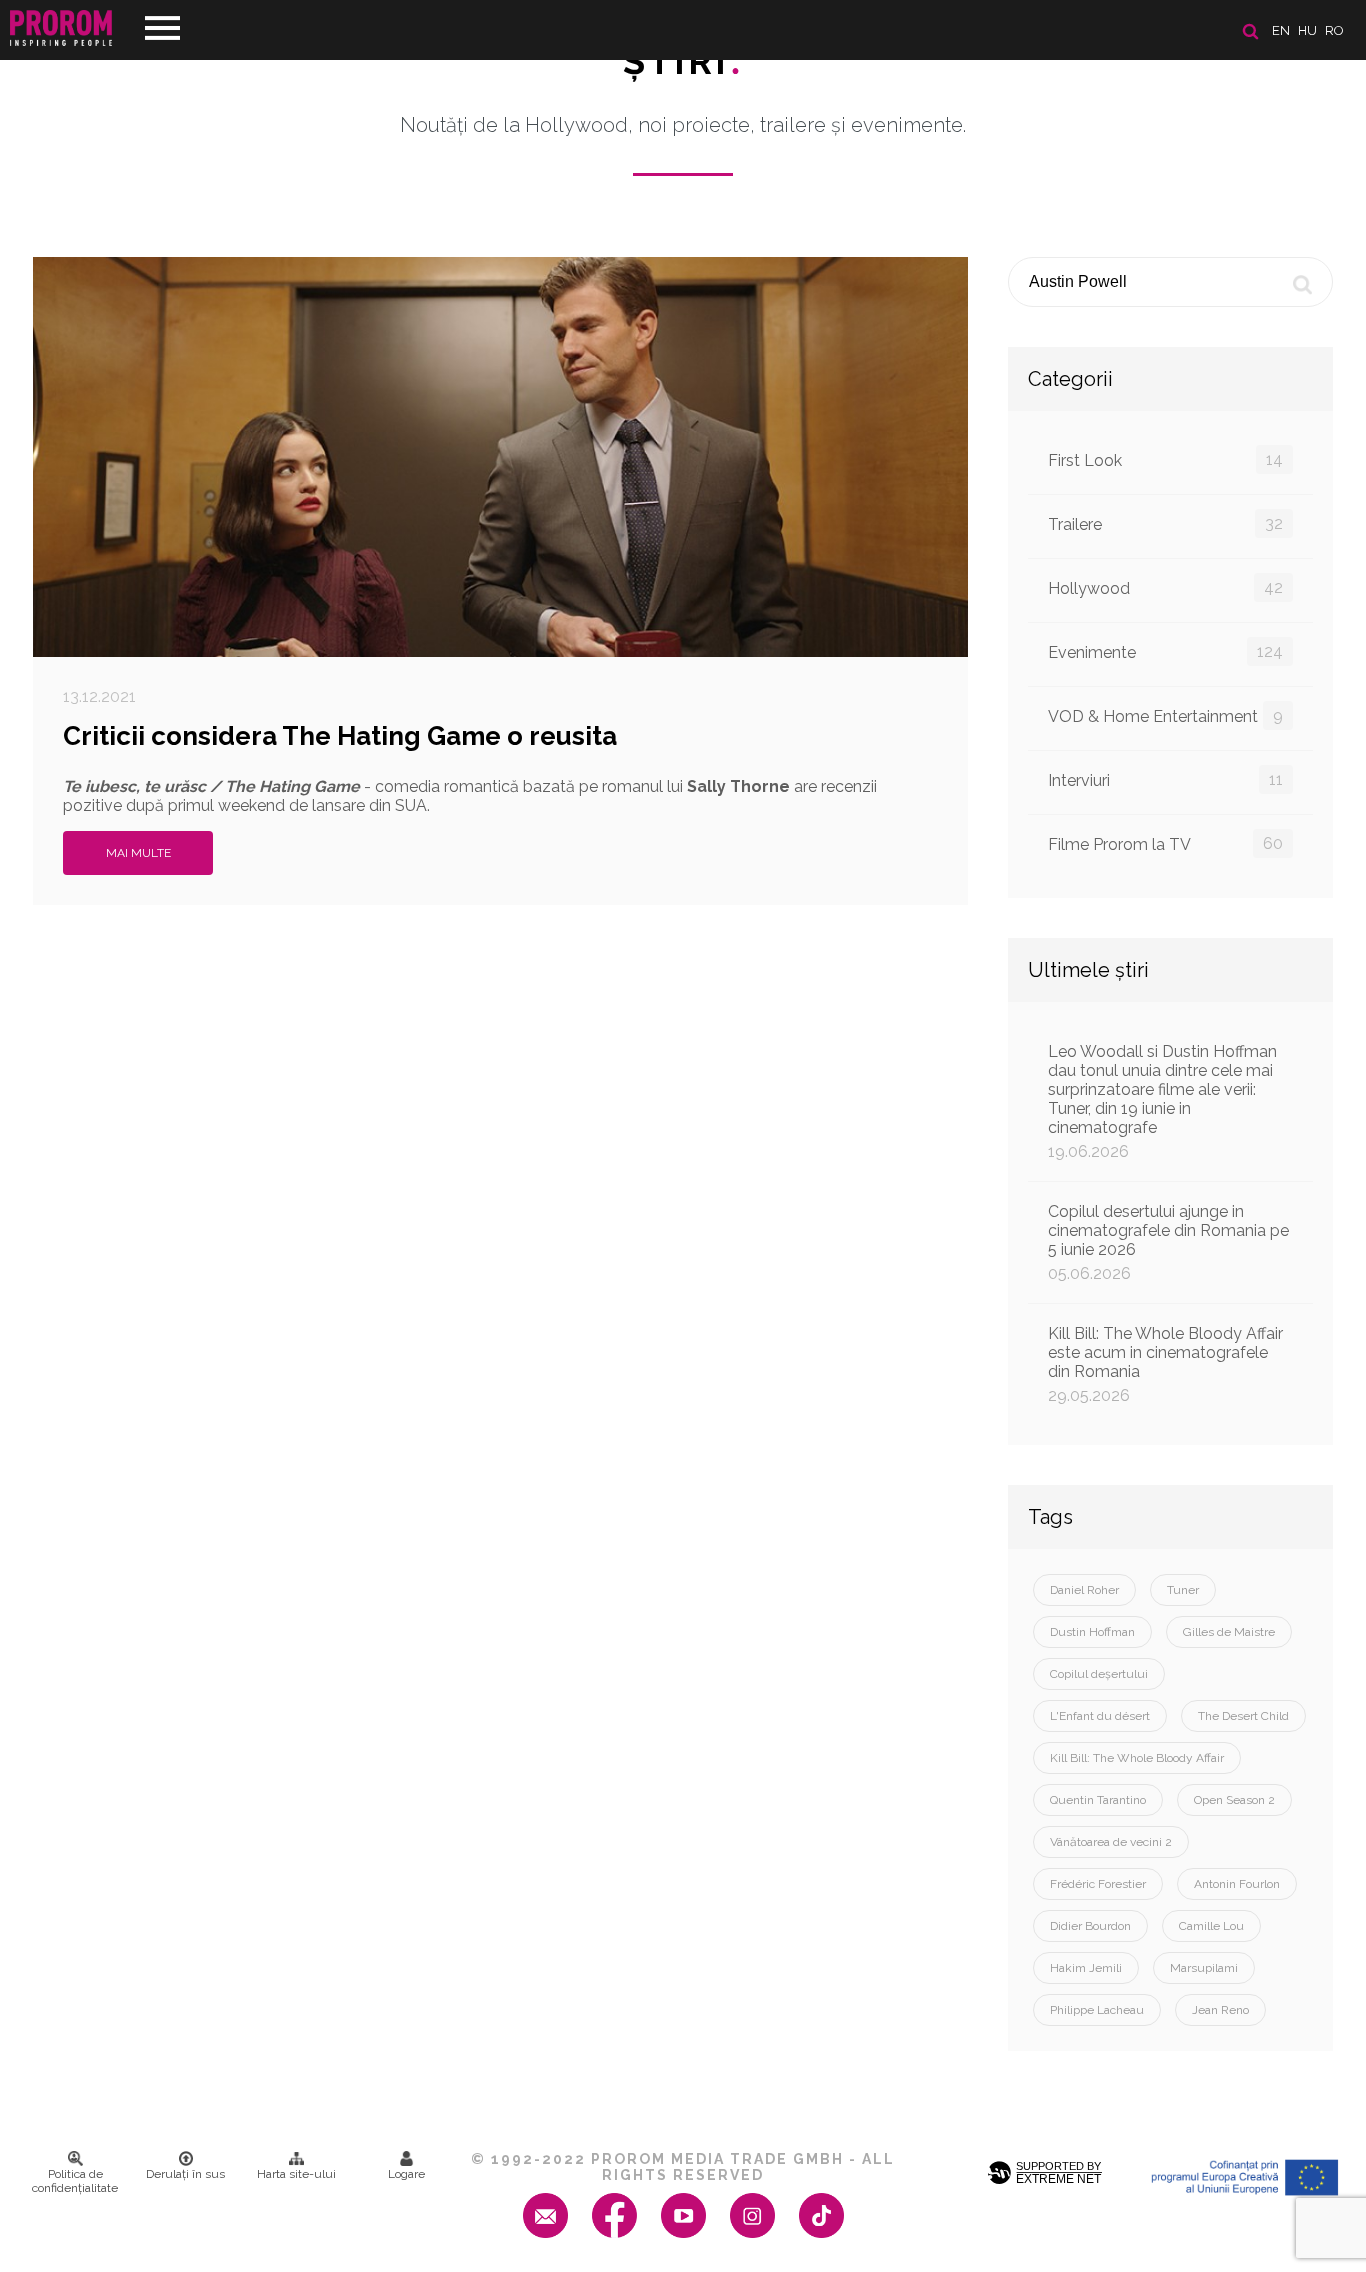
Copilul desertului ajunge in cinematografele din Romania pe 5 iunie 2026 (1168, 1242)
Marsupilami (1204, 1968)
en (1281, 30)
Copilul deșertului (1099, 1674)
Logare (406, 2174)
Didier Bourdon (1090, 1926)
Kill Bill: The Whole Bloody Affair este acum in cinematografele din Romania (1165, 1364)
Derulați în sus (185, 2174)
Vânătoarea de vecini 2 (1111, 1842)
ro (1334, 30)
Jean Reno (1220, 2010)
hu (1307, 30)
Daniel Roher (1084, 1590)
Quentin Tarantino (1098, 1800)
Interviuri (1165, 780)
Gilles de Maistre (1229, 1632)
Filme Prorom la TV (1165, 844)
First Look (1165, 460)
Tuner (1183, 1590)
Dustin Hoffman (1092, 1632)
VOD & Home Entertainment (1165, 716)
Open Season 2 (1234, 1800)
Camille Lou (1211, 1926)
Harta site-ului (296, 2174)
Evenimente (1165, 652)
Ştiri (683, 61)
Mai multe (138, 853)
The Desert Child (1243, 1716)
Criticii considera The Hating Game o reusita (340, 736)
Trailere (1165, 524)
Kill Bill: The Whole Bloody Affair (1137, 1758)
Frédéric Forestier (1098, 1884)
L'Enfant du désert (1100, 1716)
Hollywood (1165, 588)
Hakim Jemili (1086, 1968)
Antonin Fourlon (1237, 1884)
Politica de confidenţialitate (75, 2181)
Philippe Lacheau (1097, 2010)
